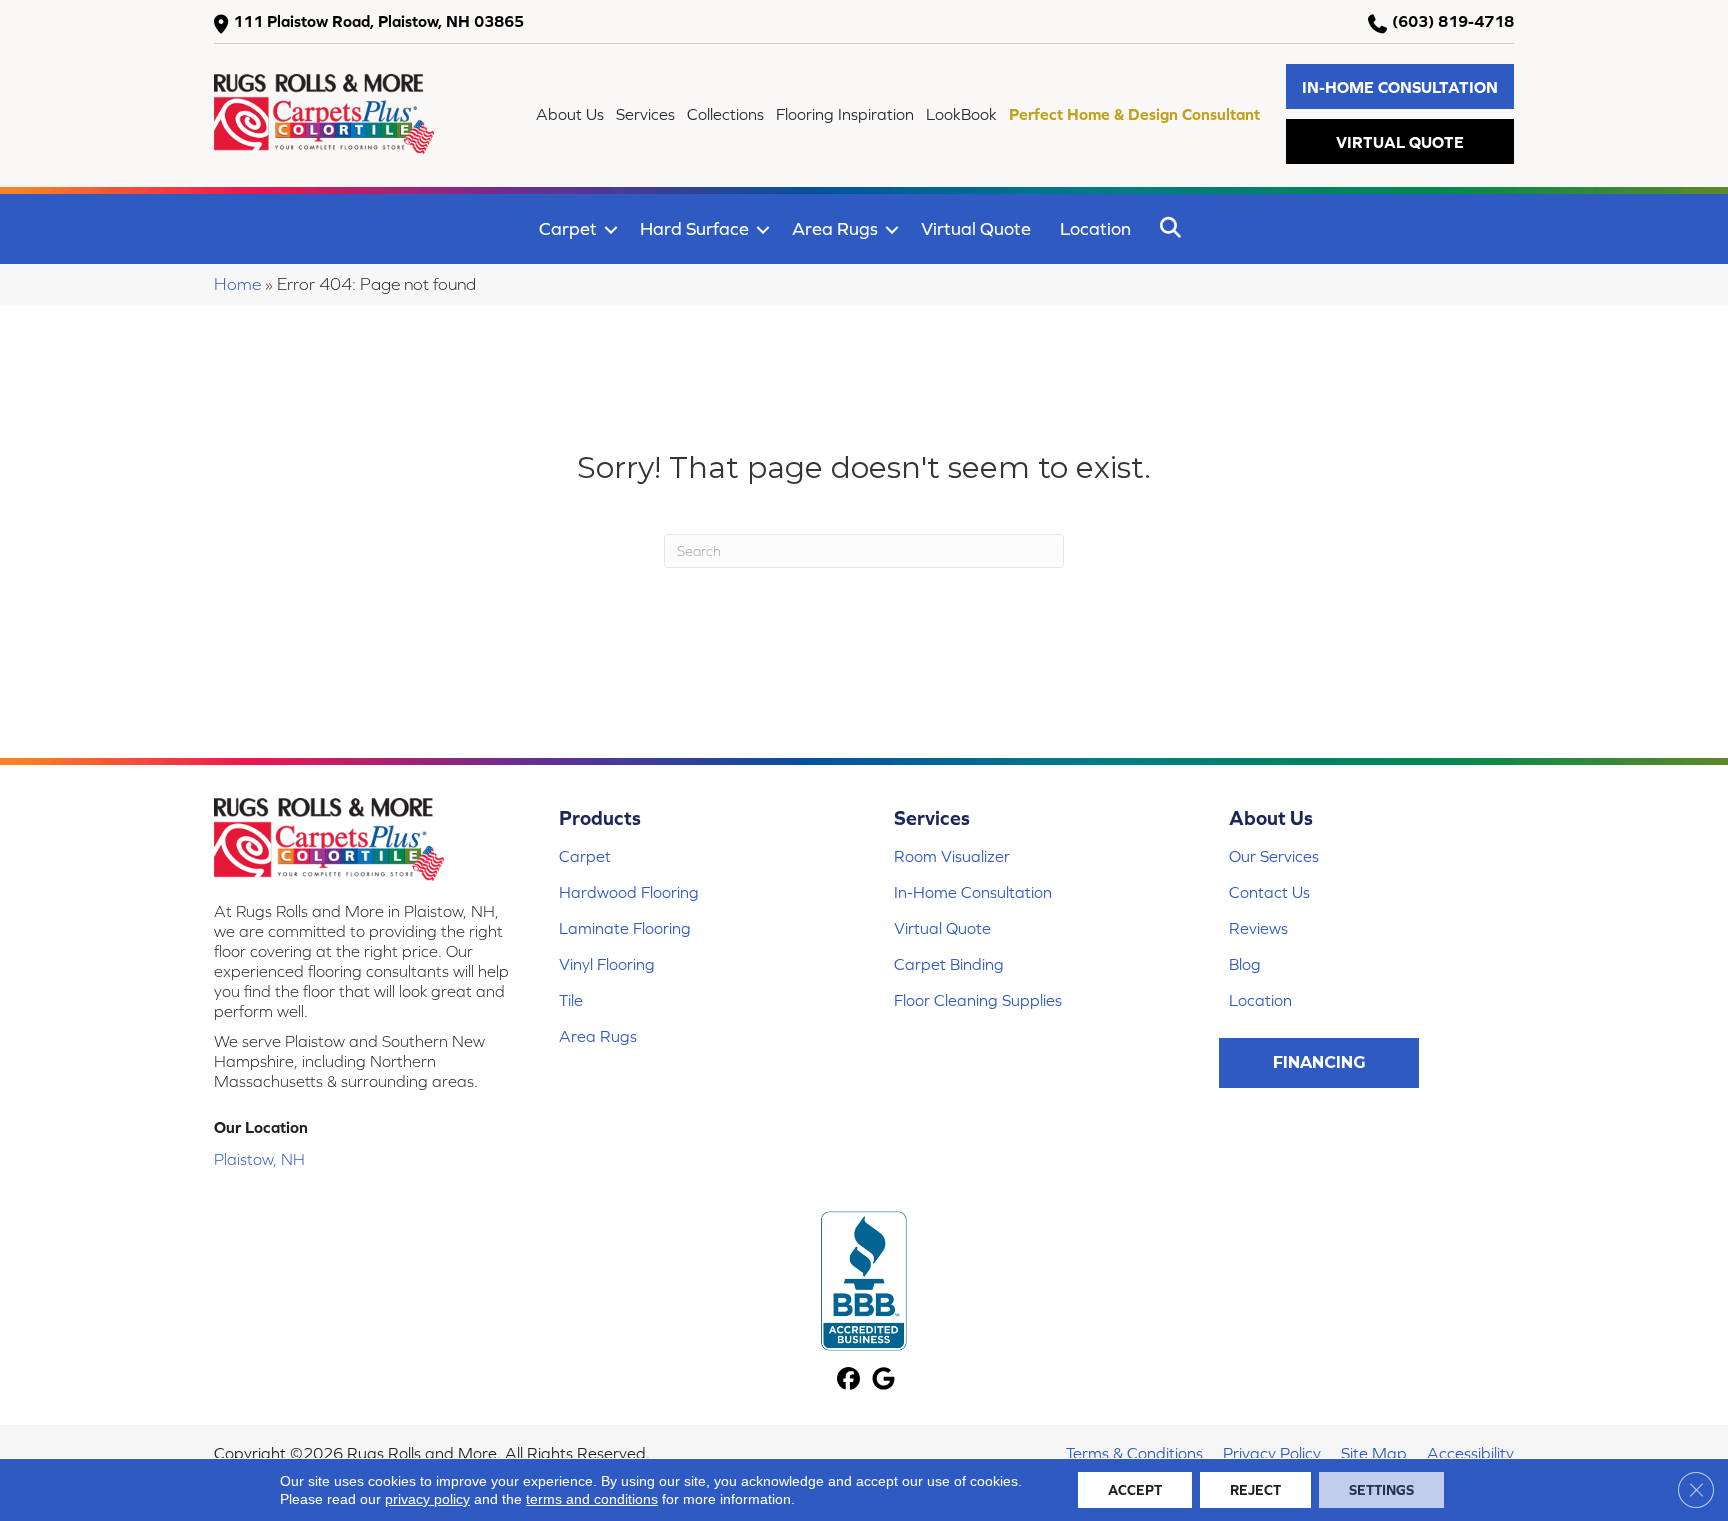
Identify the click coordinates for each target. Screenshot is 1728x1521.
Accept (1135, 1490)
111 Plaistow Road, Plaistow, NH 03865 (378, 21)
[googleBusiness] (883, 1380)
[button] (1400, 86)
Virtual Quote (976, 228)
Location (1095, 228)
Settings (1381, 1490)
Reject (1255, 1490)
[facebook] (848, 1380)
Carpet (568, 228)
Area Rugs (835, 228)
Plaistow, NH (259, 1159)
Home (237, 284)
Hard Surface (694, 228)
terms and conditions (592, 1499)
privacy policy (427, 1499)
